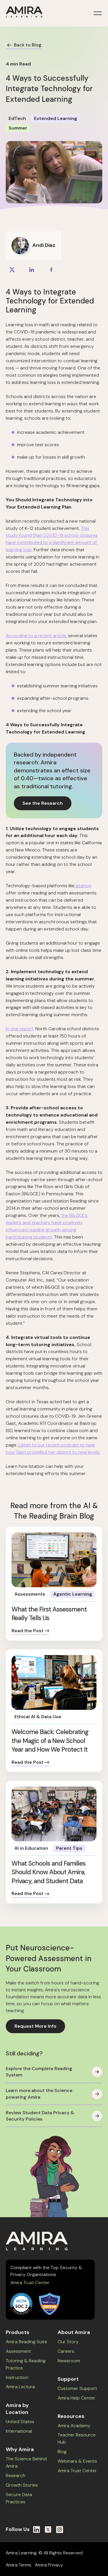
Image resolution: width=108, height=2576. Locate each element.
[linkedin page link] (37, 2530)
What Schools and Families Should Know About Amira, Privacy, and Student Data (49, 1872)
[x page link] (48, 2530)
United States (20, 2422)
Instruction (17, 2377)
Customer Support (77, 2388)
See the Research (43, 803)
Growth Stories (22, 2485)
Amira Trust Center (30, 2283)
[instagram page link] (60, 2530)
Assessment (18, 2351)
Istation (83, 886)
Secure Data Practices (19, 2498)
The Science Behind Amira (26, 2462)
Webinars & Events (77, 2461)
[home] (24, 13)
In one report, (20, 1029)
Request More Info (35, 2026)
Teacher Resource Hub (77, 2438)
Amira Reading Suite (26, 2342)
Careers (66, 2351)
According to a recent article (36, 636)
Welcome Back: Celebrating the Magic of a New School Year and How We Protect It (50, 1741)
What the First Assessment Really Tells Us (49, 1614)
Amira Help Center (76, 2398)
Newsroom (69, 2361)
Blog (62, 2452)
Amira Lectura (20, 2387)
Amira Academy (74, 2426)
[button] (96, 13)
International (19, 2431)
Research (16, 2475)
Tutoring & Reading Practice (26, 2364)
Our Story (68, 2342)
